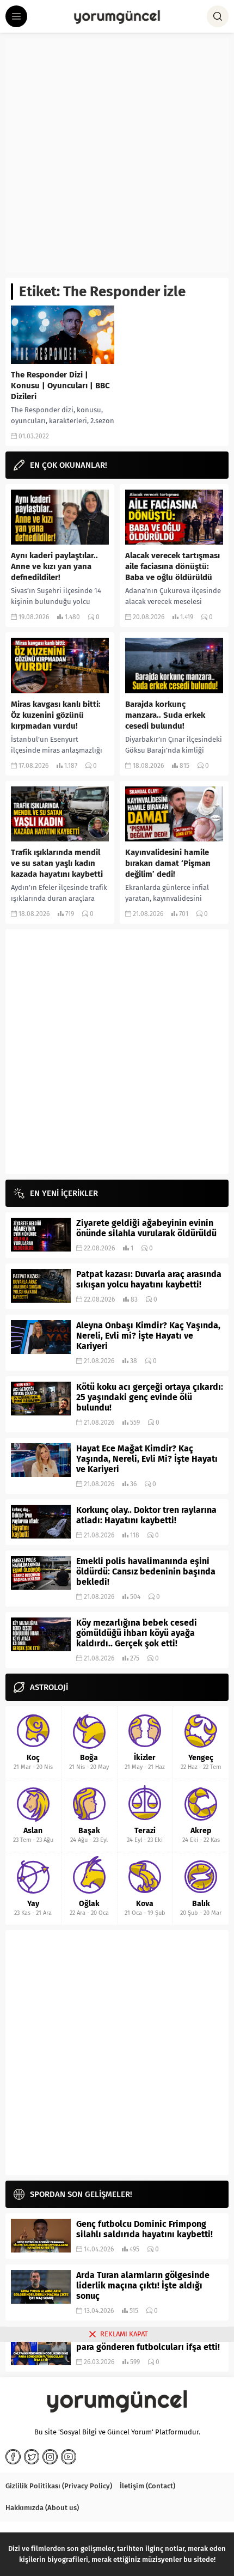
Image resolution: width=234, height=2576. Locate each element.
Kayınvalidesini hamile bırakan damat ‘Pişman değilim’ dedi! (168, 863)
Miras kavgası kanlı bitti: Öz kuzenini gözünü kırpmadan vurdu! (56, 715)
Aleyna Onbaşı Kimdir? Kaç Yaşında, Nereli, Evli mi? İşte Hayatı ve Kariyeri (148, 1336)
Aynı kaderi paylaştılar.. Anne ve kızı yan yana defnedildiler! (54, 566)
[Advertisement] (117, 155)
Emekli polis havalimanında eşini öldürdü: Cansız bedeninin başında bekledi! (146, 1571)
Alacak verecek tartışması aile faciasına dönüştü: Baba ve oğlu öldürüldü (173, 566)
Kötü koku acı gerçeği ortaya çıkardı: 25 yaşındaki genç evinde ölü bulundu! (150, 1397)
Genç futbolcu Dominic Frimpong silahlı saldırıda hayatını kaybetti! (144, 2229)
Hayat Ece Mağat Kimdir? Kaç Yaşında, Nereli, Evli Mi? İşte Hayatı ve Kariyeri (147, 1459)
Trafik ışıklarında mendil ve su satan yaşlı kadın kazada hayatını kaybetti (57, 863)
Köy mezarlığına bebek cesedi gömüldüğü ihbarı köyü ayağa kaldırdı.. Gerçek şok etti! (137, 1633)
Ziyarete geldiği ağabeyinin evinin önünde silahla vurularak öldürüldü (146, 1228)
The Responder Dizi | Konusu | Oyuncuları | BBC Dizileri (60, 386)
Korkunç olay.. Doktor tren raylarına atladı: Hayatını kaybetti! (146, 1515)
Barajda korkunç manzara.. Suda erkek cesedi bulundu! (165, 715)
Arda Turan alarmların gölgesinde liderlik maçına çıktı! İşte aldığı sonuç (143, 2285)
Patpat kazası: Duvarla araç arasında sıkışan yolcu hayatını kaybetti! (149, 1279)
